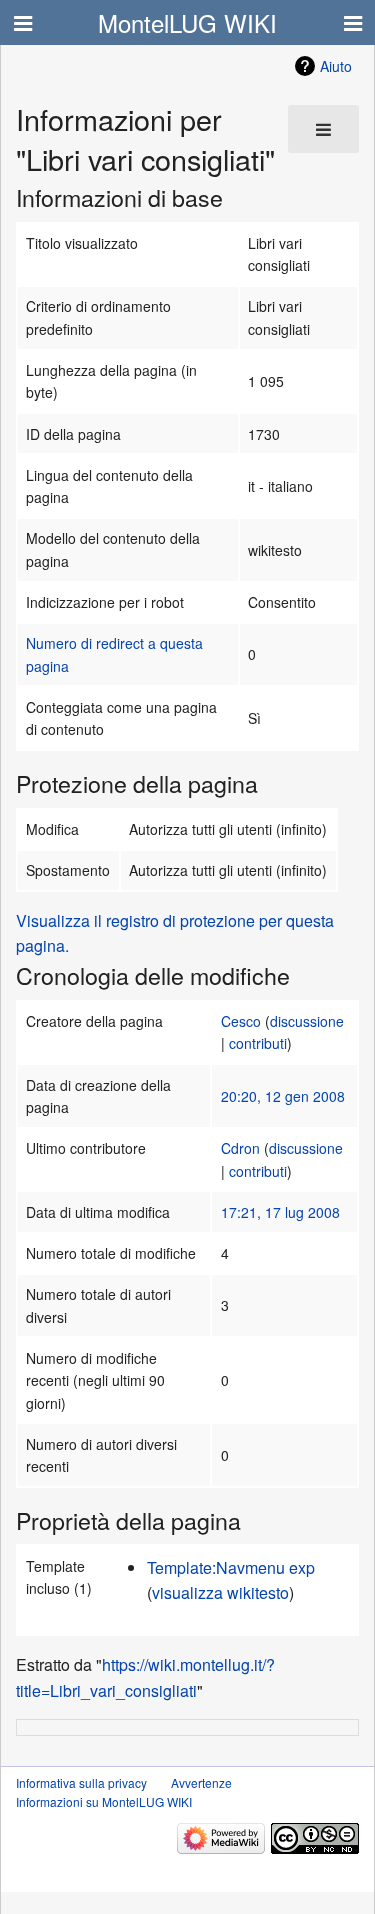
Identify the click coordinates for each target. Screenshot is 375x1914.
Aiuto (336, 66)
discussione (307, 1021)
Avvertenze (201, 1782)
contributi (258, 1043)
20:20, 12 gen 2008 (283, 1096)
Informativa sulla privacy (81, 1782)
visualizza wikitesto (220, 1592)
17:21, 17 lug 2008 (280, 1212)
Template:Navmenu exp (231, 1567)
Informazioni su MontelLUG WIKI (104, 1801)
